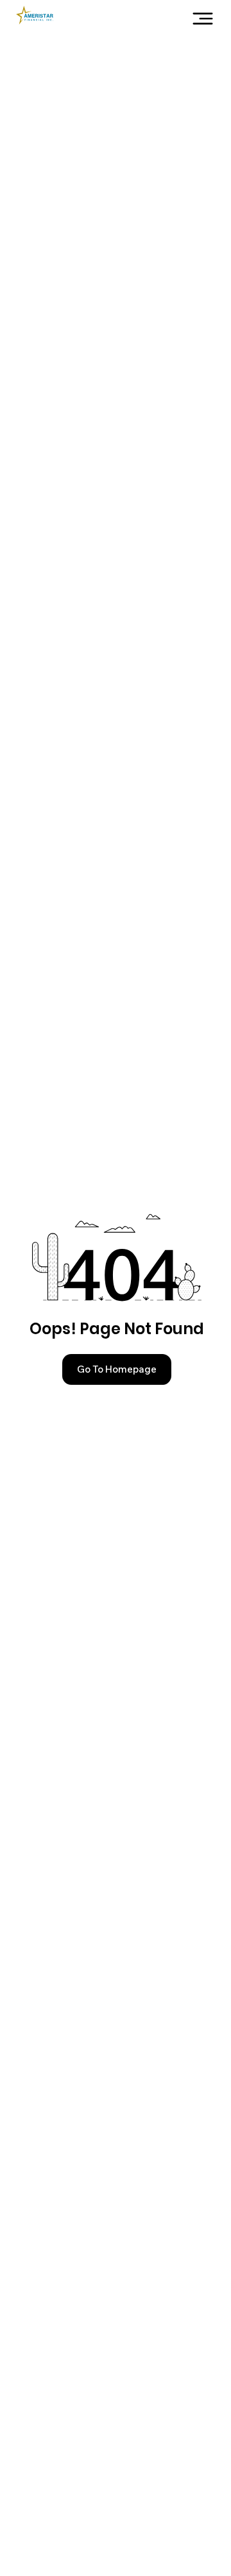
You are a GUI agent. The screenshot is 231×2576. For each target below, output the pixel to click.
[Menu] (203, 19)
